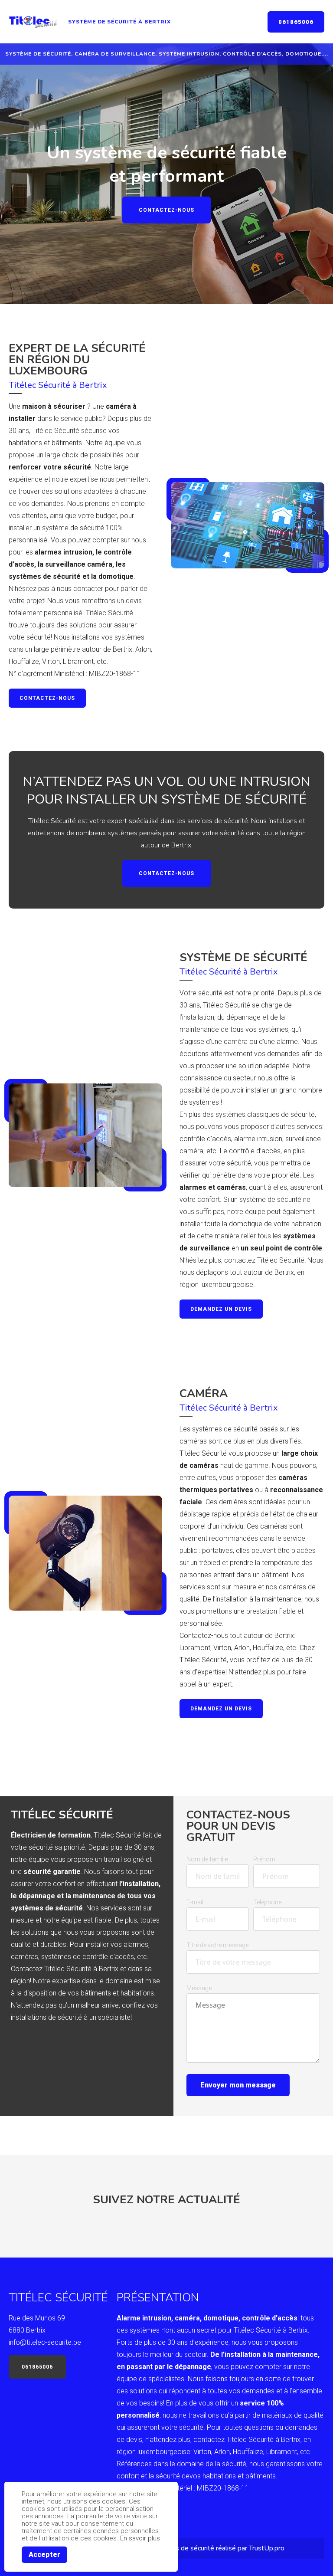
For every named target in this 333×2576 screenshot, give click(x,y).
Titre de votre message (217, 1945)
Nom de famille (207, 1859)
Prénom (264, 1859)
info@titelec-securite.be (45, 2342)
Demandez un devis (221, 1309)
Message (199, 1988)
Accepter (44, 2555)
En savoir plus (140, 2538)
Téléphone (267, 1902)
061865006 (296, 22)
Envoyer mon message (238, 2085)
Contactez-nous (166, 210)
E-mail (195, 1902)
